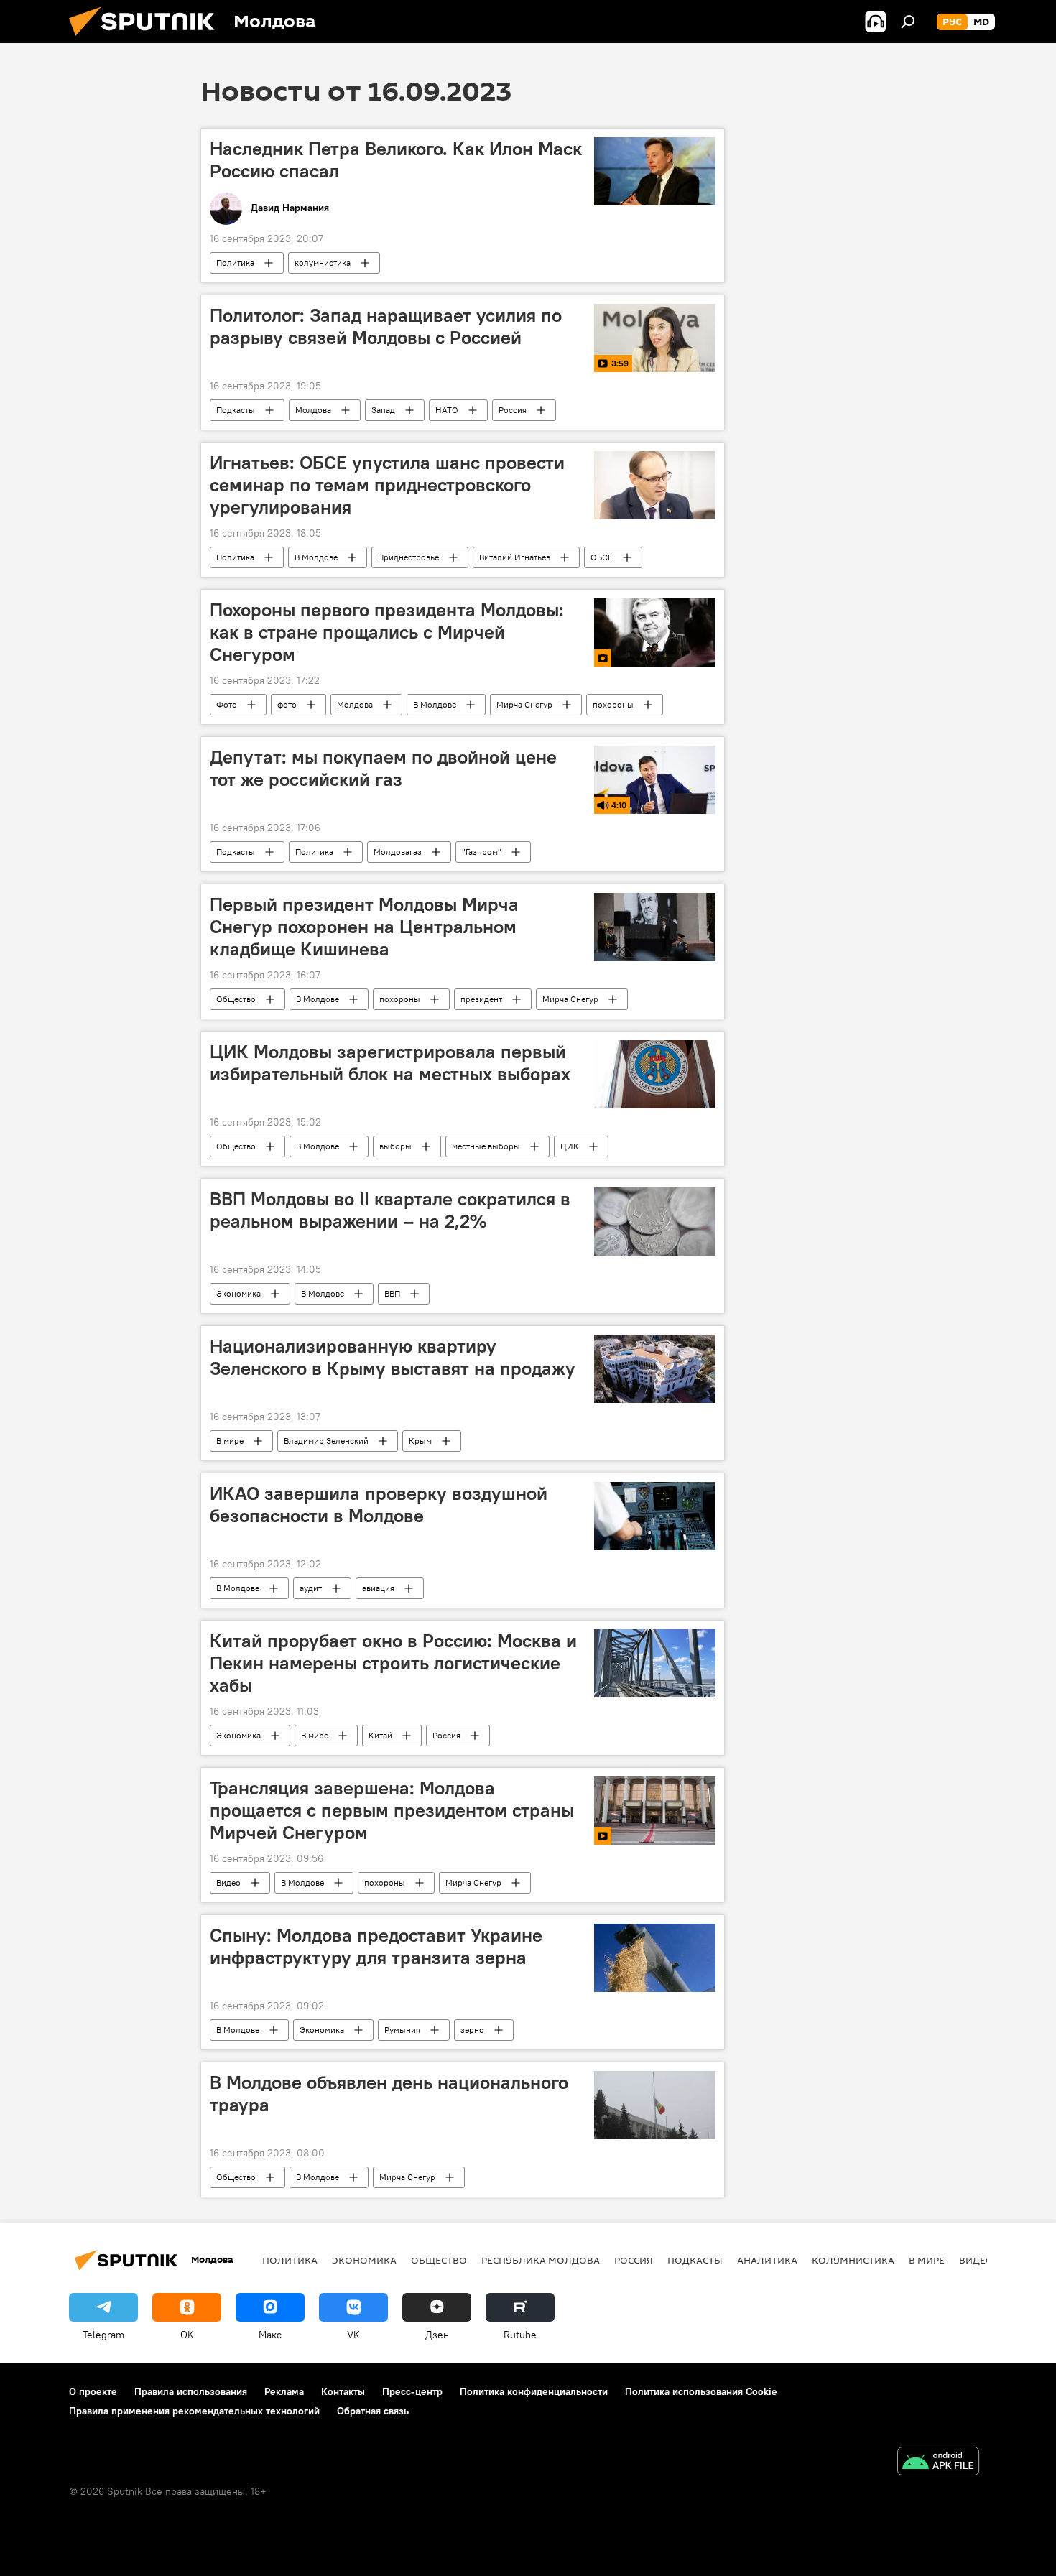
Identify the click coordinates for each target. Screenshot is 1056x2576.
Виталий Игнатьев (515, 557)
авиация (378, 1588)
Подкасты (236, 410)
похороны (613, 704)
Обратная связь (373, 2411)
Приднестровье (408, 557)
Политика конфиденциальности (534, 2391)
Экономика (238, 1293)
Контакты (343, 2391)
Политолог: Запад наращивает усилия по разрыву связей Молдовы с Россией (386, 326)
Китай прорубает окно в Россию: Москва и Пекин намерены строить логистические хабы (393, 1663)
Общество (236, 999)
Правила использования (191, 2391)
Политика (235, 263)
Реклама (284, 2391)
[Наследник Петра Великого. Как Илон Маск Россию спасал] (655, 171)
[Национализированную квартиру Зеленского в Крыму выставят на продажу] (655, 1369)
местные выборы (486, 1146)
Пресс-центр (412, 2391)
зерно (472, 2030)
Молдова (313, 410)
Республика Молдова (541, 2260)
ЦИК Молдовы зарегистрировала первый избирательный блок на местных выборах (390, 1063)
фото (287, 704)
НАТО (447, 410)
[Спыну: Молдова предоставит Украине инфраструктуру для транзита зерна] (655, 1958)
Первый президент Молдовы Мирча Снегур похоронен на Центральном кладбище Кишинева (364, 927)
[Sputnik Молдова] (147, 40)
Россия (513, 410)
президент (481, 999)
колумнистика (323, 263)
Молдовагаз (398, 852)
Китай (380, 1735)
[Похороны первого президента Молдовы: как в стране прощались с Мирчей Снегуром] (655, 633)
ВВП (392, 1293)
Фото (227, 704)
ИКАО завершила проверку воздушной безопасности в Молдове (379, 1505)
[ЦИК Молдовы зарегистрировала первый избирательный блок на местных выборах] (655, 1074)
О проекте (93, 2391)
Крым (420, 1441)
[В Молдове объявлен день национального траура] (655, 2105)
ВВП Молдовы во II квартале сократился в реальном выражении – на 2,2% (390, 1210)
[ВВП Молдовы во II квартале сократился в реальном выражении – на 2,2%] (655, 1222)
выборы (395, 1146)
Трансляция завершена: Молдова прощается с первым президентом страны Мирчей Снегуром (392, 1810)
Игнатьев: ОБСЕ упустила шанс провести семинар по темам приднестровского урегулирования (387, 485)
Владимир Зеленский (326, 1441)
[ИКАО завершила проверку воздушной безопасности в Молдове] (655, 1516)
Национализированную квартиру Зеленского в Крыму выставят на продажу (393, 1357)
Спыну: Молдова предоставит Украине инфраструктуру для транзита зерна (376, 1946)
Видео (228, 1882)
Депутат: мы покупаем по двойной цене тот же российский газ (383, 768)
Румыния (402, 2030)
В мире (230, 1441)
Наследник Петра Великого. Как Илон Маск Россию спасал (396, 160)
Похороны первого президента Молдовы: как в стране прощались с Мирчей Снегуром (387, 632)
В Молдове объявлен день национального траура (389, 2094)
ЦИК (570, 1146)
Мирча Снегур (524, 704)
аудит (311, 1588)
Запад (383, 410)
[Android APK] (938, 2463)
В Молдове (316, 557)
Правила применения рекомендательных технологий (194, 2411)
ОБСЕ (602, 557)
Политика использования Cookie (701, 2391)
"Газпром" (482, 852)
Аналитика (767, 2260)
